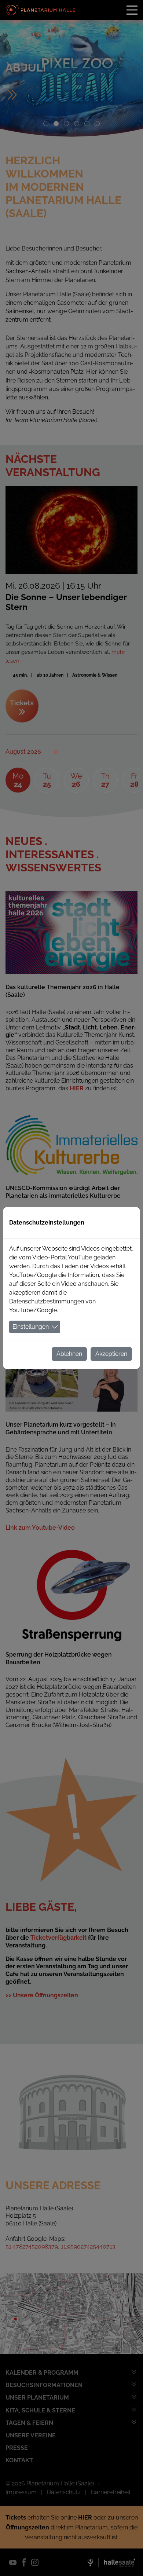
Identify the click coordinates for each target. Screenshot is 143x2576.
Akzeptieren (111, 1354)
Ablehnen (69, 1354)
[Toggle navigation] (132, 10)
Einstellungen (31, 1327)
